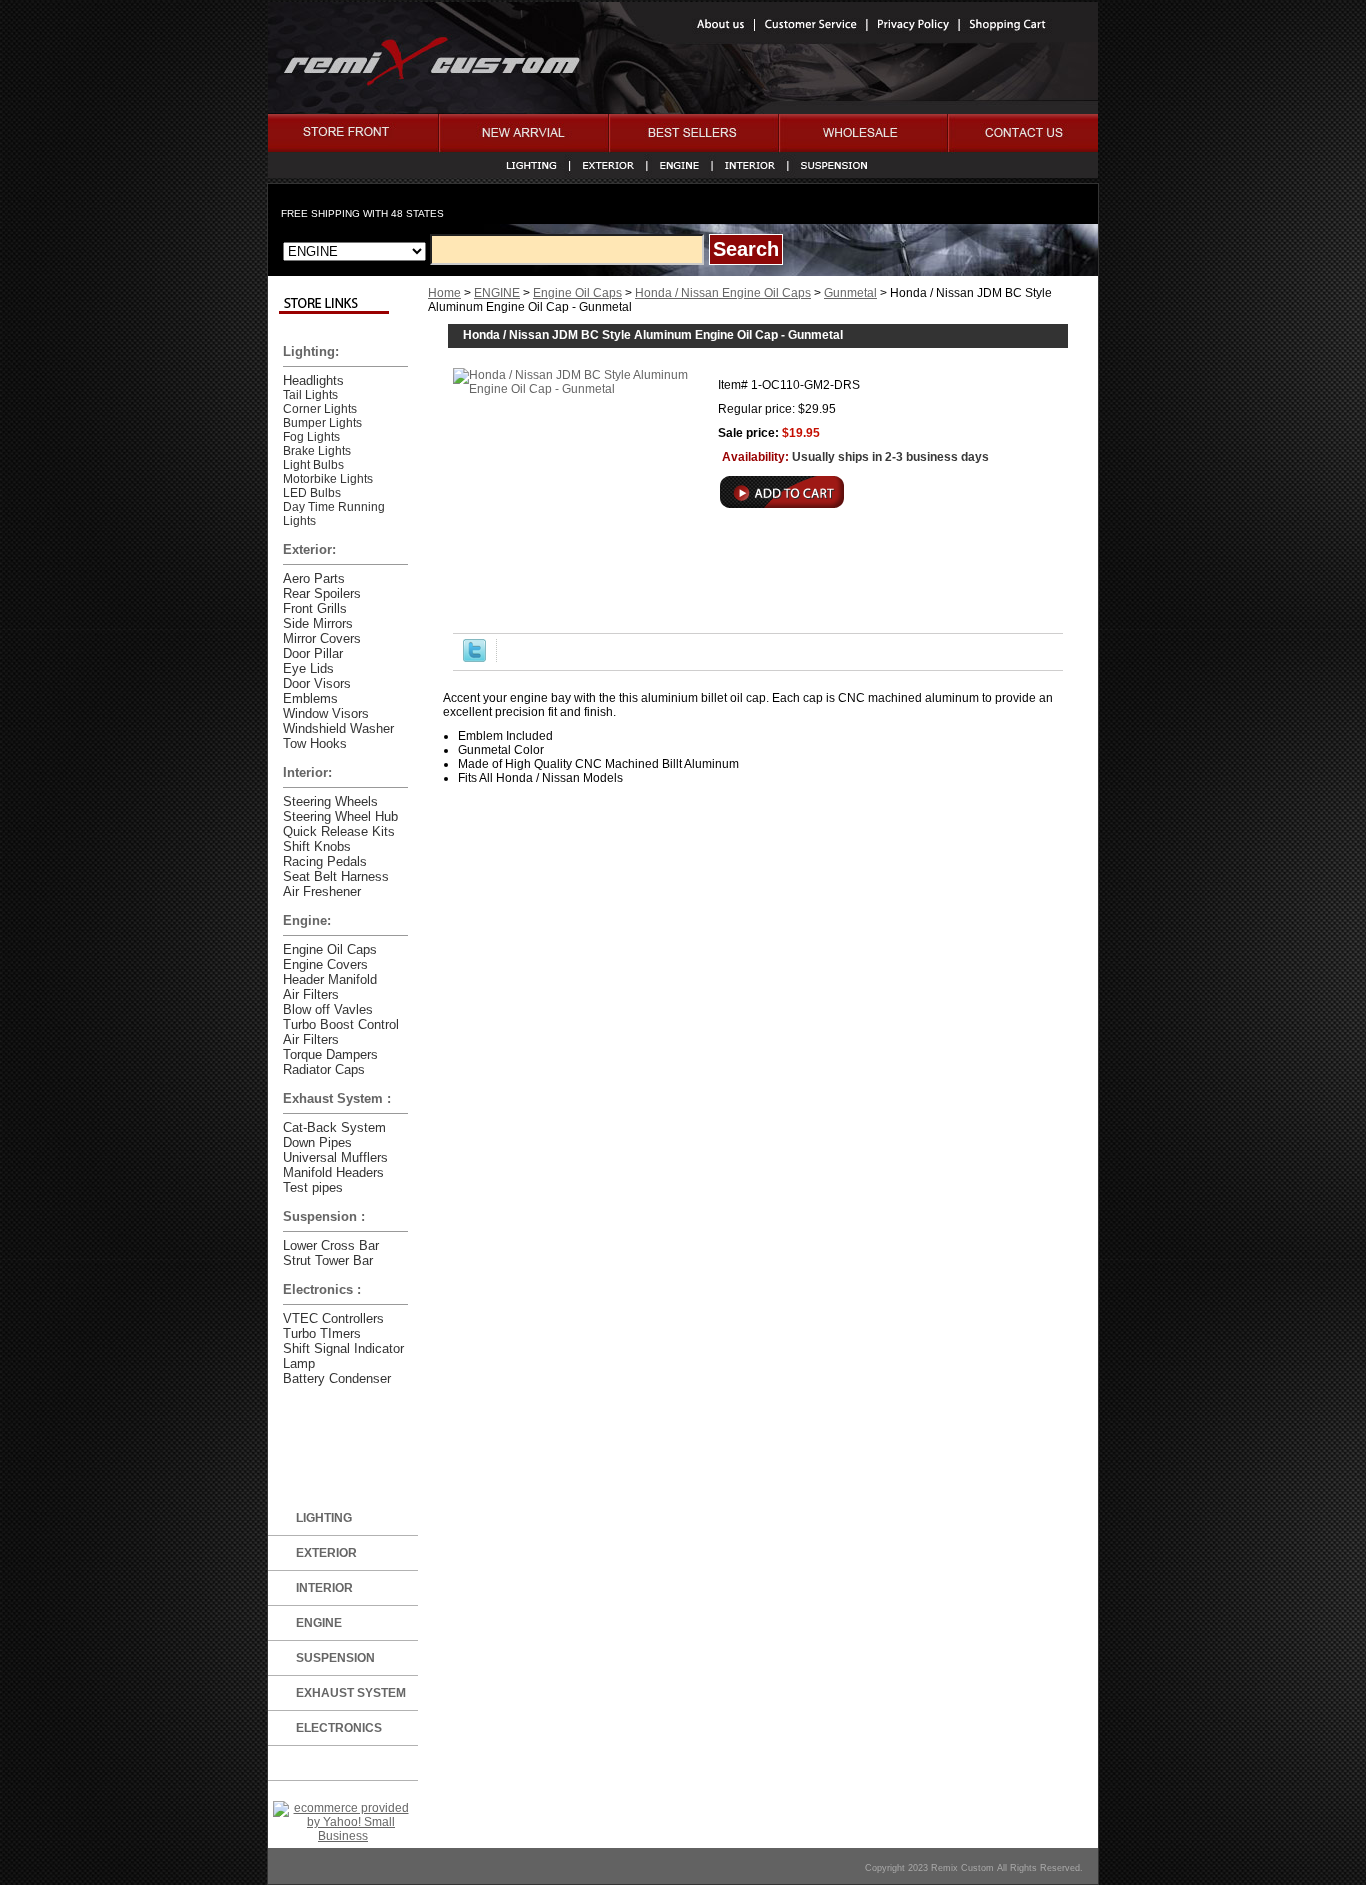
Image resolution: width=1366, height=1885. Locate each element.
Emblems (310, 698)
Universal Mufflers (335, 1157)
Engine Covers (325, 964)
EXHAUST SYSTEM (351, 1693)
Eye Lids (308, 668)
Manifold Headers (333, 1172)
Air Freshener (322, 891)
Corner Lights (320, 409)
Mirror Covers (322, 638)
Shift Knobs (317, 846)
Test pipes (313, 1187)
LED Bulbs (312, 493)
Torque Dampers (330, 1054)
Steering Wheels (330, 801)
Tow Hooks (315, 743)
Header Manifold (330, 979)
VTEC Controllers (333, 1318)
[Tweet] (474, 658)
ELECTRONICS (339, 1728)
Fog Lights (311, 437)
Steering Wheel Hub (340, 816)
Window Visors (326, 713)
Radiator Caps (324, 1069)
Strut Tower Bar (328, 1260)
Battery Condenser (337, 1378)
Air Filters (311, 994)
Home (444, 293)
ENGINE (497, 293)
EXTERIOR (326, 1553)
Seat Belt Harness (336, 876)
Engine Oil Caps (577, 293)
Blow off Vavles (328, 1009)
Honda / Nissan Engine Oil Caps (723, 293)
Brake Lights (317, 451)
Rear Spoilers (322, 593)
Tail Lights (310, 395)
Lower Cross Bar (331, 1245)
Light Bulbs (313, 465)
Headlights (313, 380)
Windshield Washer (338, 728)
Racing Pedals (325, 861)
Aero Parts (314, 578)
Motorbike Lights (328, 479)
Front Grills (315, 608)
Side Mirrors (318, 623)
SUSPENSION (335, 1658)
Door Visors (317, 683)
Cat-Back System (334, 1127)
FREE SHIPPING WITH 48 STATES (362, 213)
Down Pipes (317, 1142)
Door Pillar (313, 653)
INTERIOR (324, 1588)
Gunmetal (850, 293)
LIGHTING (324, 1518)
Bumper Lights (322, 423)
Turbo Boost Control (341, 1024)
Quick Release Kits (339, 831)
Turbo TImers (322, 1333)
